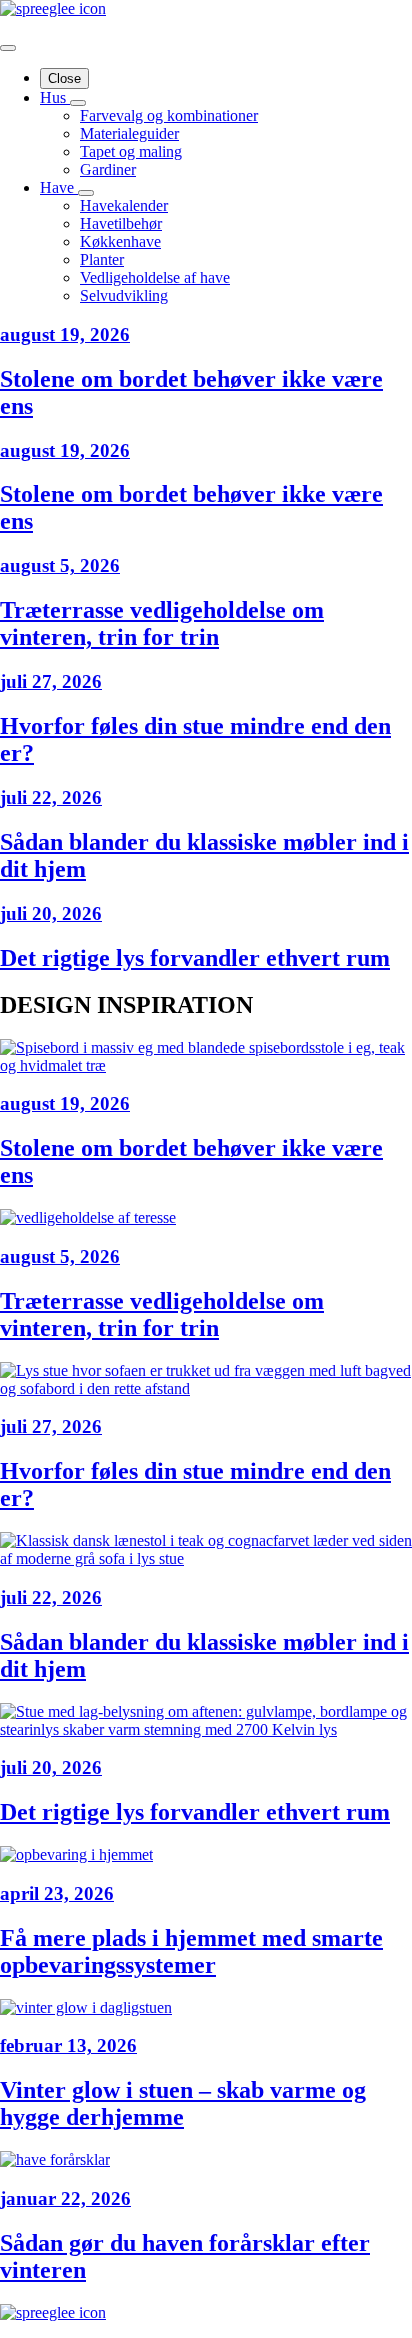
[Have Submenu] (86, 193)
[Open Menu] (8, 48)
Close (64, 78)
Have (59, 187)
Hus (55, 97)
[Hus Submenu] (78, 103)
